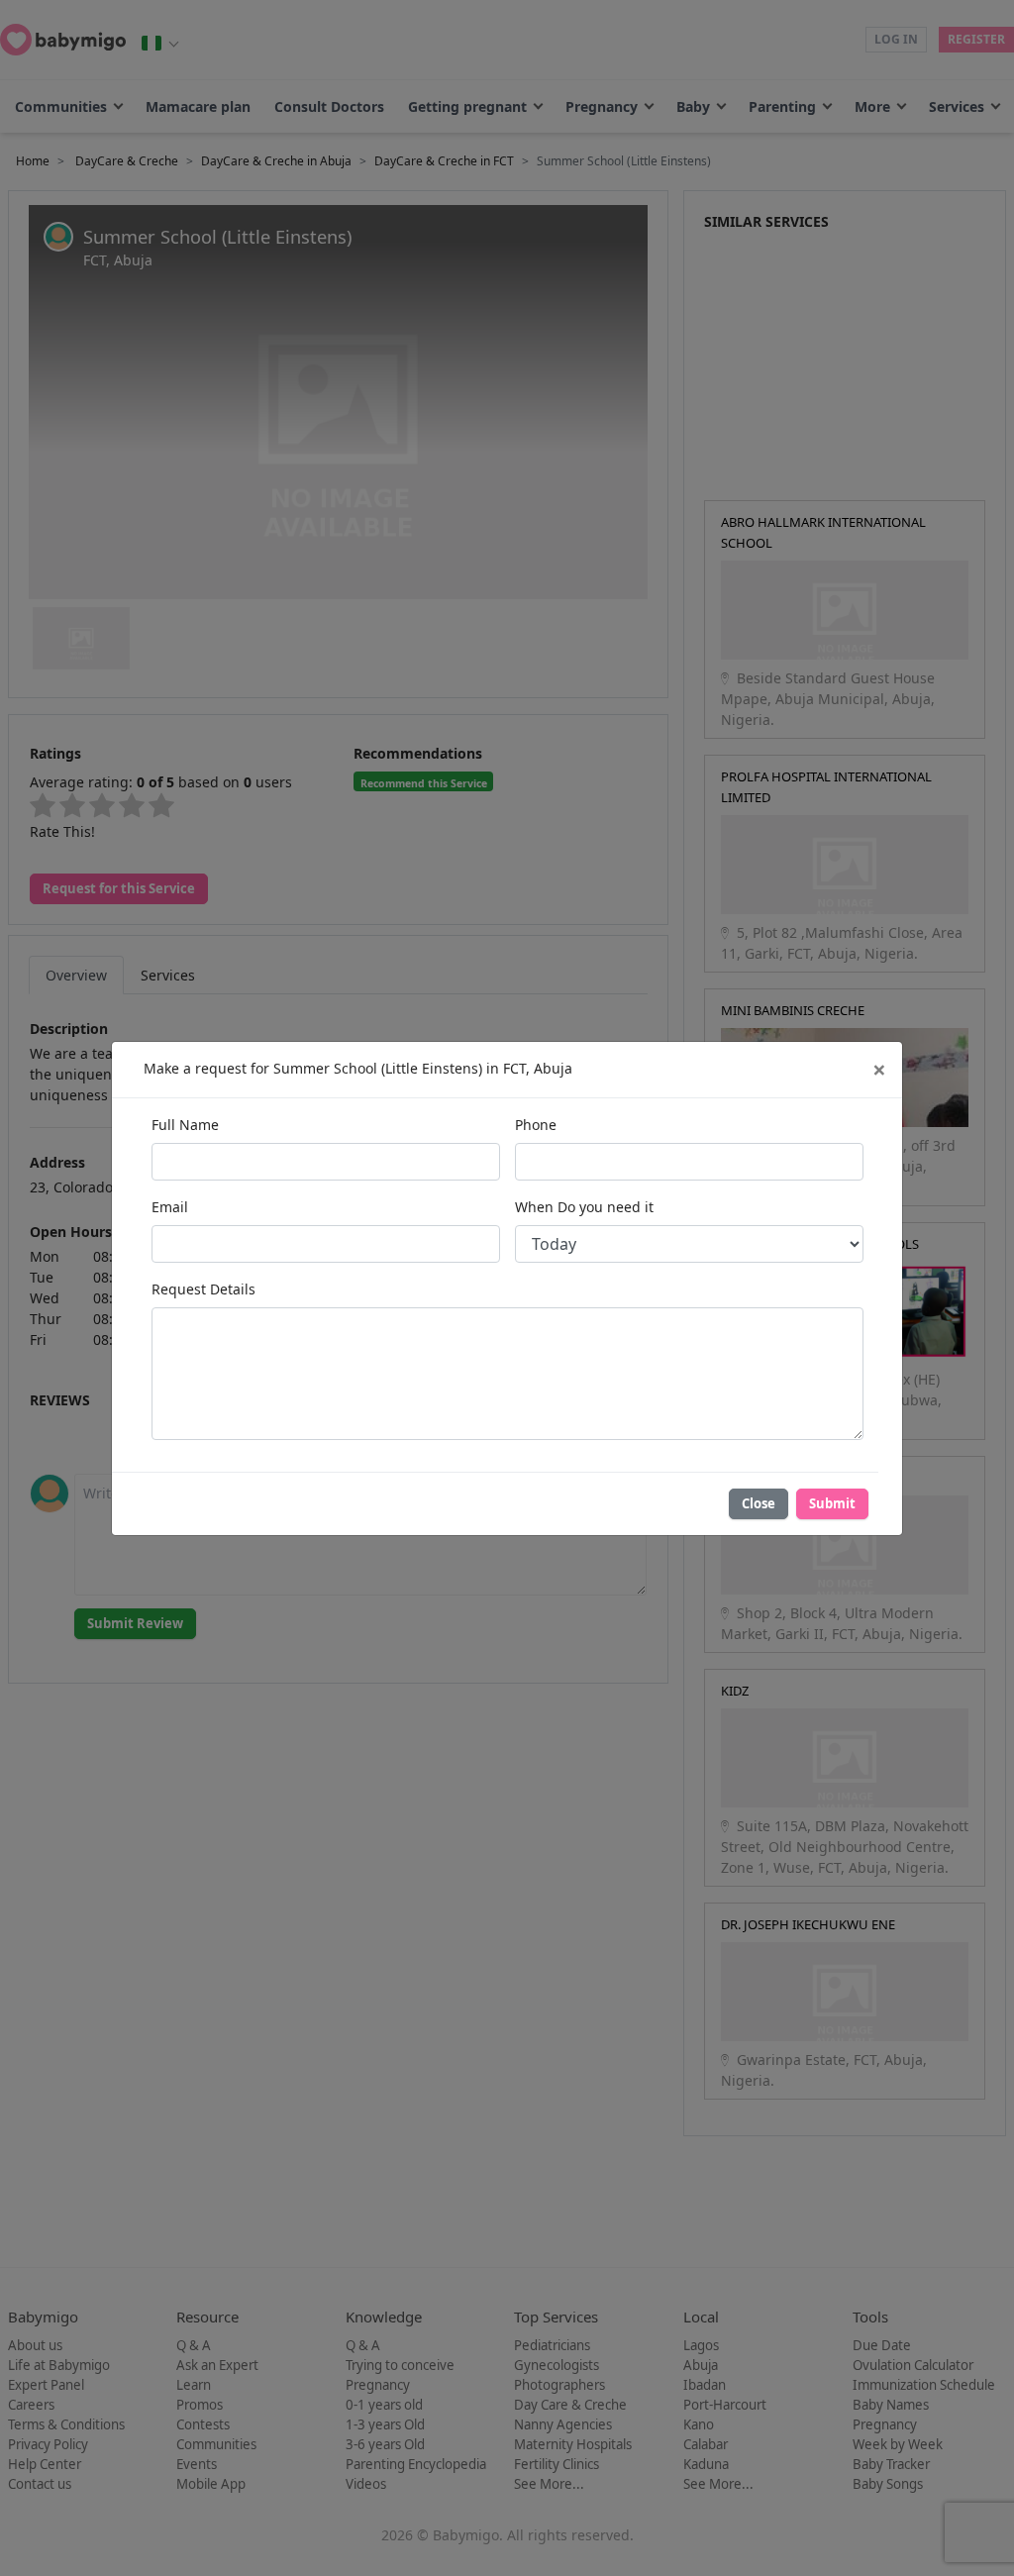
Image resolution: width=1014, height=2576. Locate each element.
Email (170, 1207)
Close (759, 1503)
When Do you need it (584, 1207)
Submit (832, 1503)
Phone (536, 1125)
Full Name (185, 1125)
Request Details (203, 1289)
